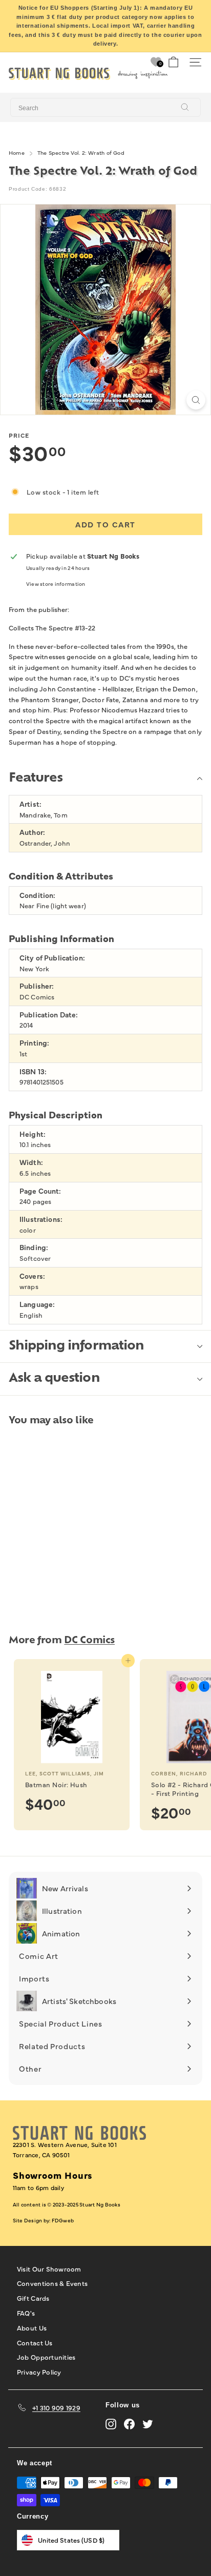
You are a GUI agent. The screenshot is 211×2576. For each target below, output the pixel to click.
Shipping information (76, 1346)
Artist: (30, 804)
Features (36, 779)
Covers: (32, 1276)
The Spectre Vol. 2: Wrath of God (81, 152)
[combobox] (105, 108)
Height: (33, 1134)
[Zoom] (196, 400)
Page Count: (40, 1191)
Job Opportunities (46, 2357)
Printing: (34, 1043)
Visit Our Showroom (49, 2268)
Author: (32, 832)
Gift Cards (33, 2298)
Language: (37, 1304)
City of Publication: (52, 958)
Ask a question (54, 1379)
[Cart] (173, 62)
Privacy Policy (39, 2371)
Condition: (37, 895)
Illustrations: (41, 1219)
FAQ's (26, 2313)
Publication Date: (49, 1015)
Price (19, 435)
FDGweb (63, 2220)
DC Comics (89, 1641)
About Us (32, 2327)
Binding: (34, 1247)
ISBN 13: (33, 1071)
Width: (31, 1162)
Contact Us (35, 2342)
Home (17, 152)
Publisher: (37, 986)
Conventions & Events (52, 2283)
